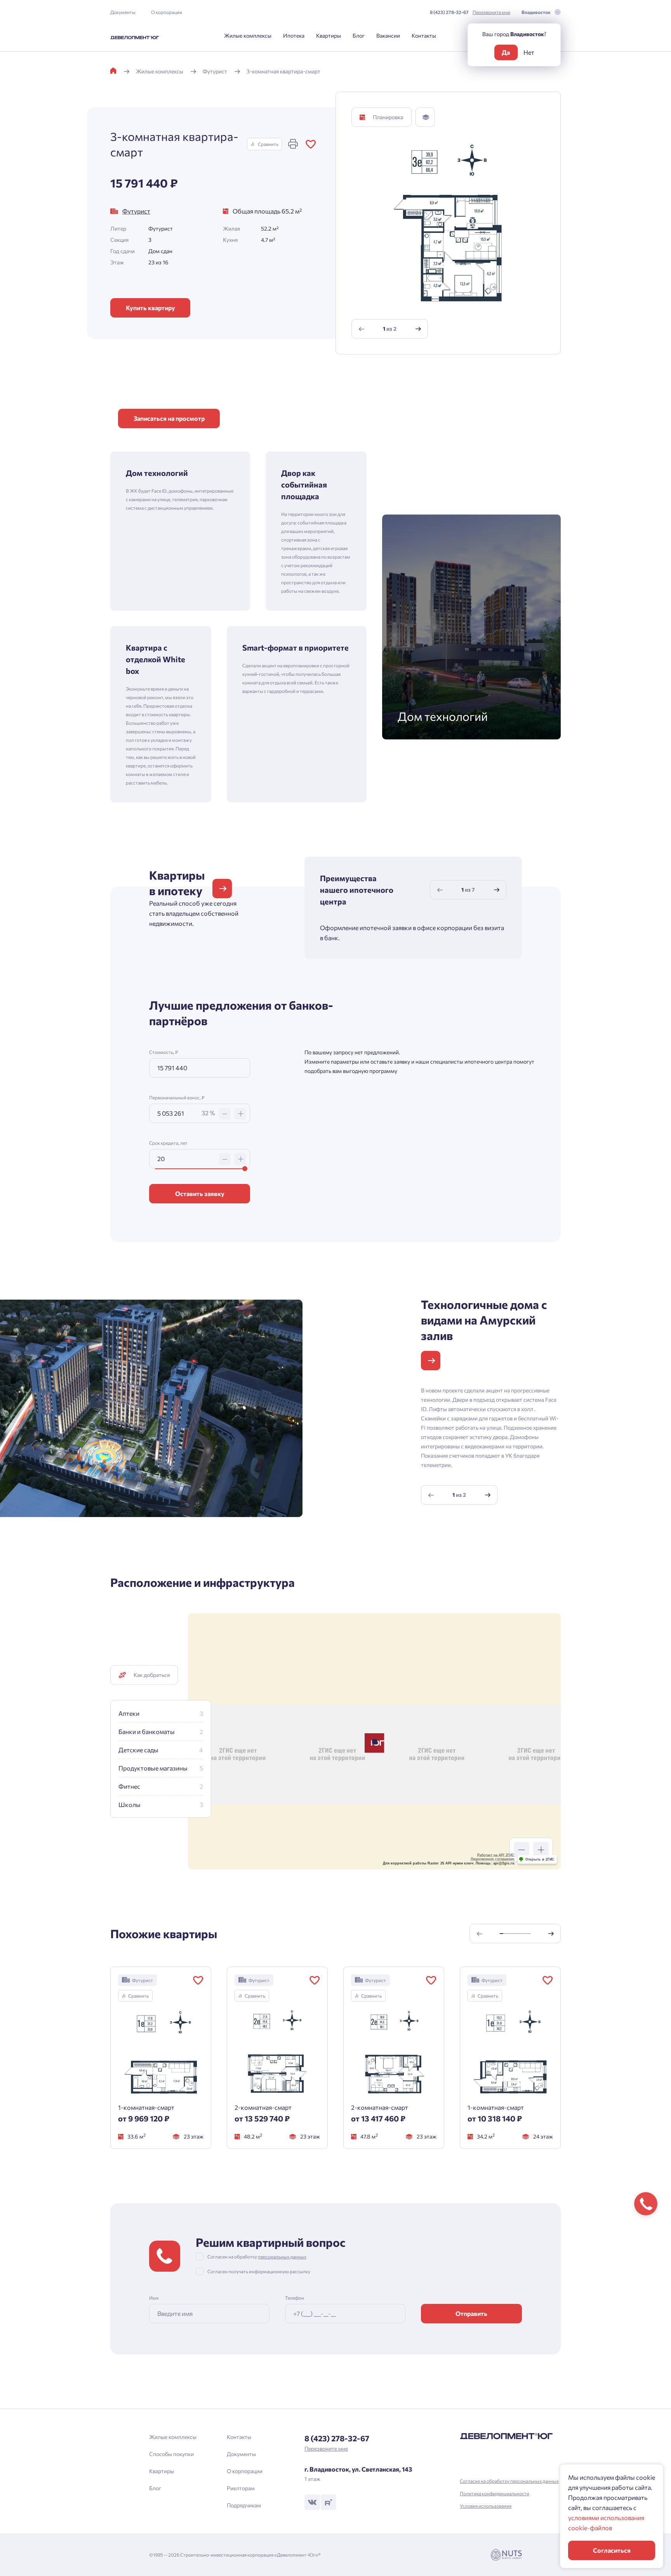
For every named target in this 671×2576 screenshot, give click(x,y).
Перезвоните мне (491, 12)
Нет (529, 52)
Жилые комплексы (248, 36)
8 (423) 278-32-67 (449, 12)
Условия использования (486, 2506)
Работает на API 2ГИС (496, 1855)
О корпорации (167, 12)
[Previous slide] (362, 329)
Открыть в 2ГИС (540, 1859)
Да (506, 52)
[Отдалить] (522, 1850)
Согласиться (612, 2550)
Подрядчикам (244, 2505)
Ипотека (294, 36)
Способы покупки (171, 2454)
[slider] (245, 1169)
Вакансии (388, 36)
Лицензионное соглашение (493, 1859)
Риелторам (241, 2488)
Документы (123, 12)
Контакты (424, 36)
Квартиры (329, 36)
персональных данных (282, 2257)
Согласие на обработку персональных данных (509, 2481)
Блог (359, 36)
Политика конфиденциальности (495, 2493)
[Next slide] (418, 329)
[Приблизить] (541, 1850)
